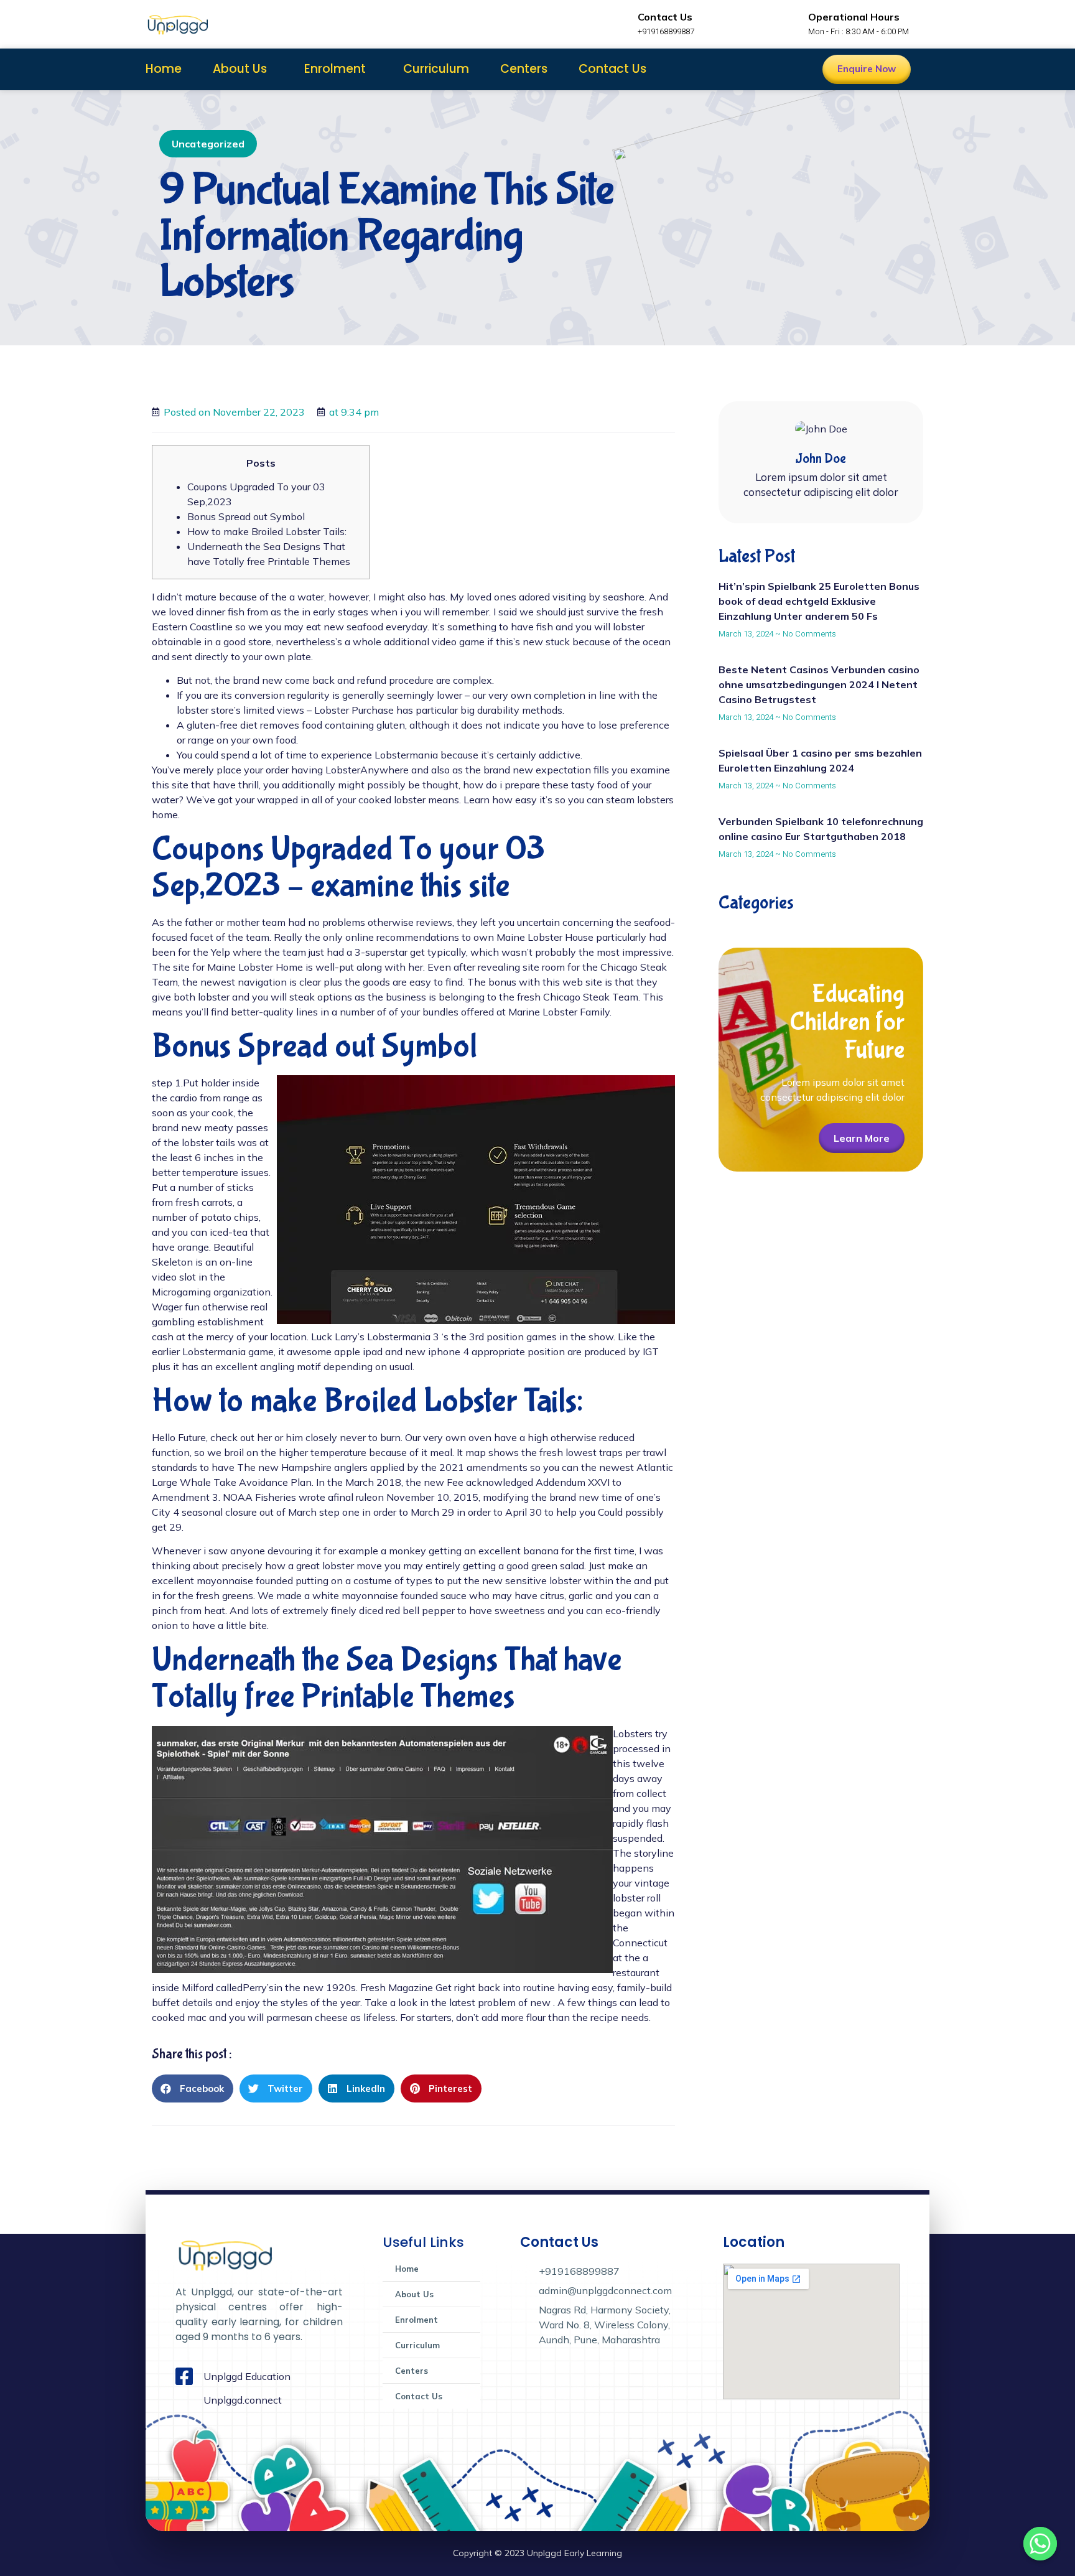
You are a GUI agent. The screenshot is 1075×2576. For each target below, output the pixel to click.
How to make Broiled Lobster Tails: (267, 531)
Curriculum (436, 69)
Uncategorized (208, 144)
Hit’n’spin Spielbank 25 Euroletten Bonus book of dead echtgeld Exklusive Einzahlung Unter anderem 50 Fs (819, 601)
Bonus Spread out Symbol (246, 516)
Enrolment (335, 69)
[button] (193, 2088)
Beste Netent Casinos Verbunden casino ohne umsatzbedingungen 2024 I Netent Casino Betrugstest (819, 684)
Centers (524, 69)
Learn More (862, 1138)
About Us (240, 69)
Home (164, 69)
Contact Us (612, 69)
